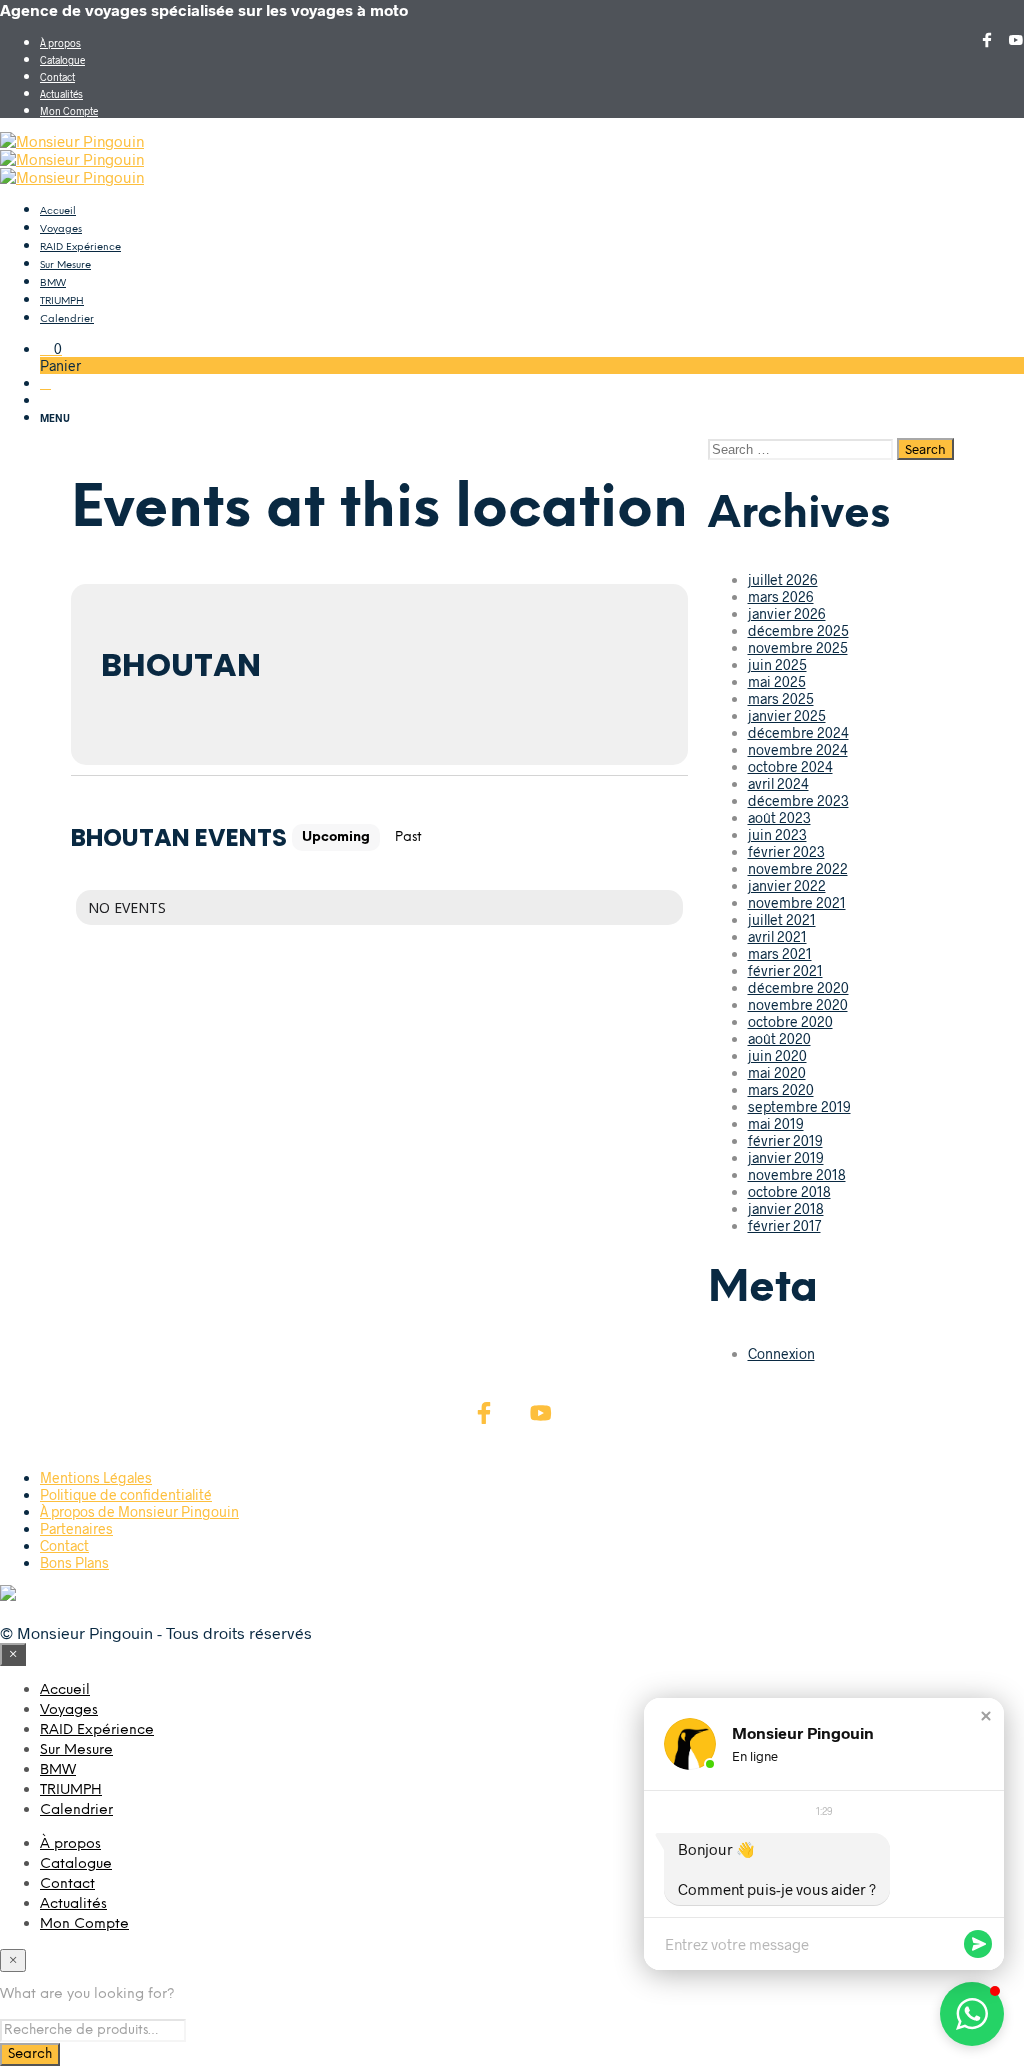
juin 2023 (777, 834)
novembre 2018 (797, 1174)
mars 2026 (781, 596)
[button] (51, 348)
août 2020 (779, 1038)
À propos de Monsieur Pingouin (139, 1511)
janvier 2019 (786, 1157)
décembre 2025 (798, 630)
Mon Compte (69, 111)
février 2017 (784, 1225)
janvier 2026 (787, 613)
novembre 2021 (797, 902)
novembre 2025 (798, 647)
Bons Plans (74, 1562)
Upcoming (336, 837)
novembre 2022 (798, 868)
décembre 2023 (798, 800)
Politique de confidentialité (126, 1494)
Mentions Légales (96, 1477)
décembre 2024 (798, 732)
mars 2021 (780, 953)
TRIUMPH (62, 301)
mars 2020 (781, 1089)
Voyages (61, 229)
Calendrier (67, 319)
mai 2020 (777, 1072)
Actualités (61, 94)
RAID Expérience (80, 247)
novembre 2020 (798, 1004)
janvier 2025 (787, 715)
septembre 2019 (799, 1106)
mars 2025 (781, 698)
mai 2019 (776, 1123)
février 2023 (786, 851)
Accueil (58, 211)
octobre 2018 (789, 1191)
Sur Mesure (65, 265)
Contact (57, 77)
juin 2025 (777, 664)
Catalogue (62, 60)
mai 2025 (777, 681)
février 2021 (785, 970)
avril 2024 (778, 783)
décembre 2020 (798, 987)
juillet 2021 (782, 919)
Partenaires (76, 1528)
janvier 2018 (786, 1208)
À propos (60, 43)
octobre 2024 (790, 766)
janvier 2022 (787, 885)
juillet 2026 (783, 579)
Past (408, 837)
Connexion (781, 1353)
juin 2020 (777, 1055)
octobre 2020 (790, 1021)
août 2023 (779, 817)
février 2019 (785, 1140)
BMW (53, 283)
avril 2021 (777, 936)
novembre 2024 (798, 749)
